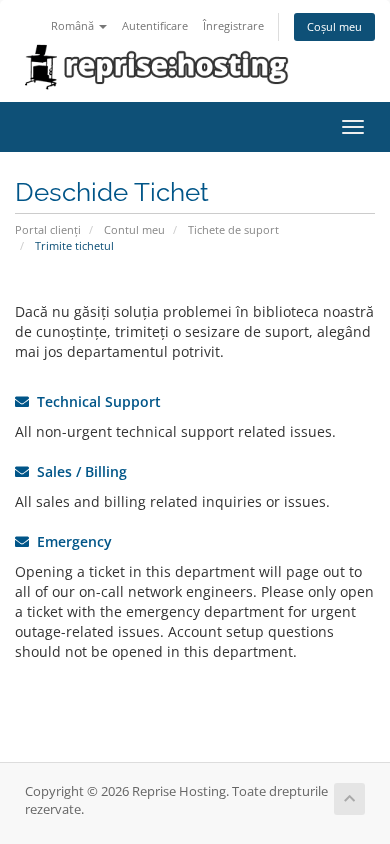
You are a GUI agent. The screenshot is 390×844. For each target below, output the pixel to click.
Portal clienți (48, 229)
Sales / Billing (78, 471)
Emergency (70, 541)
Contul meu (134, 229)
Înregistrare (233, 25)
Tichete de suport (233, 229)
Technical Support (95, 401)
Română (74, 25)
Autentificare (155, 25)
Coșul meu (334, 26)
